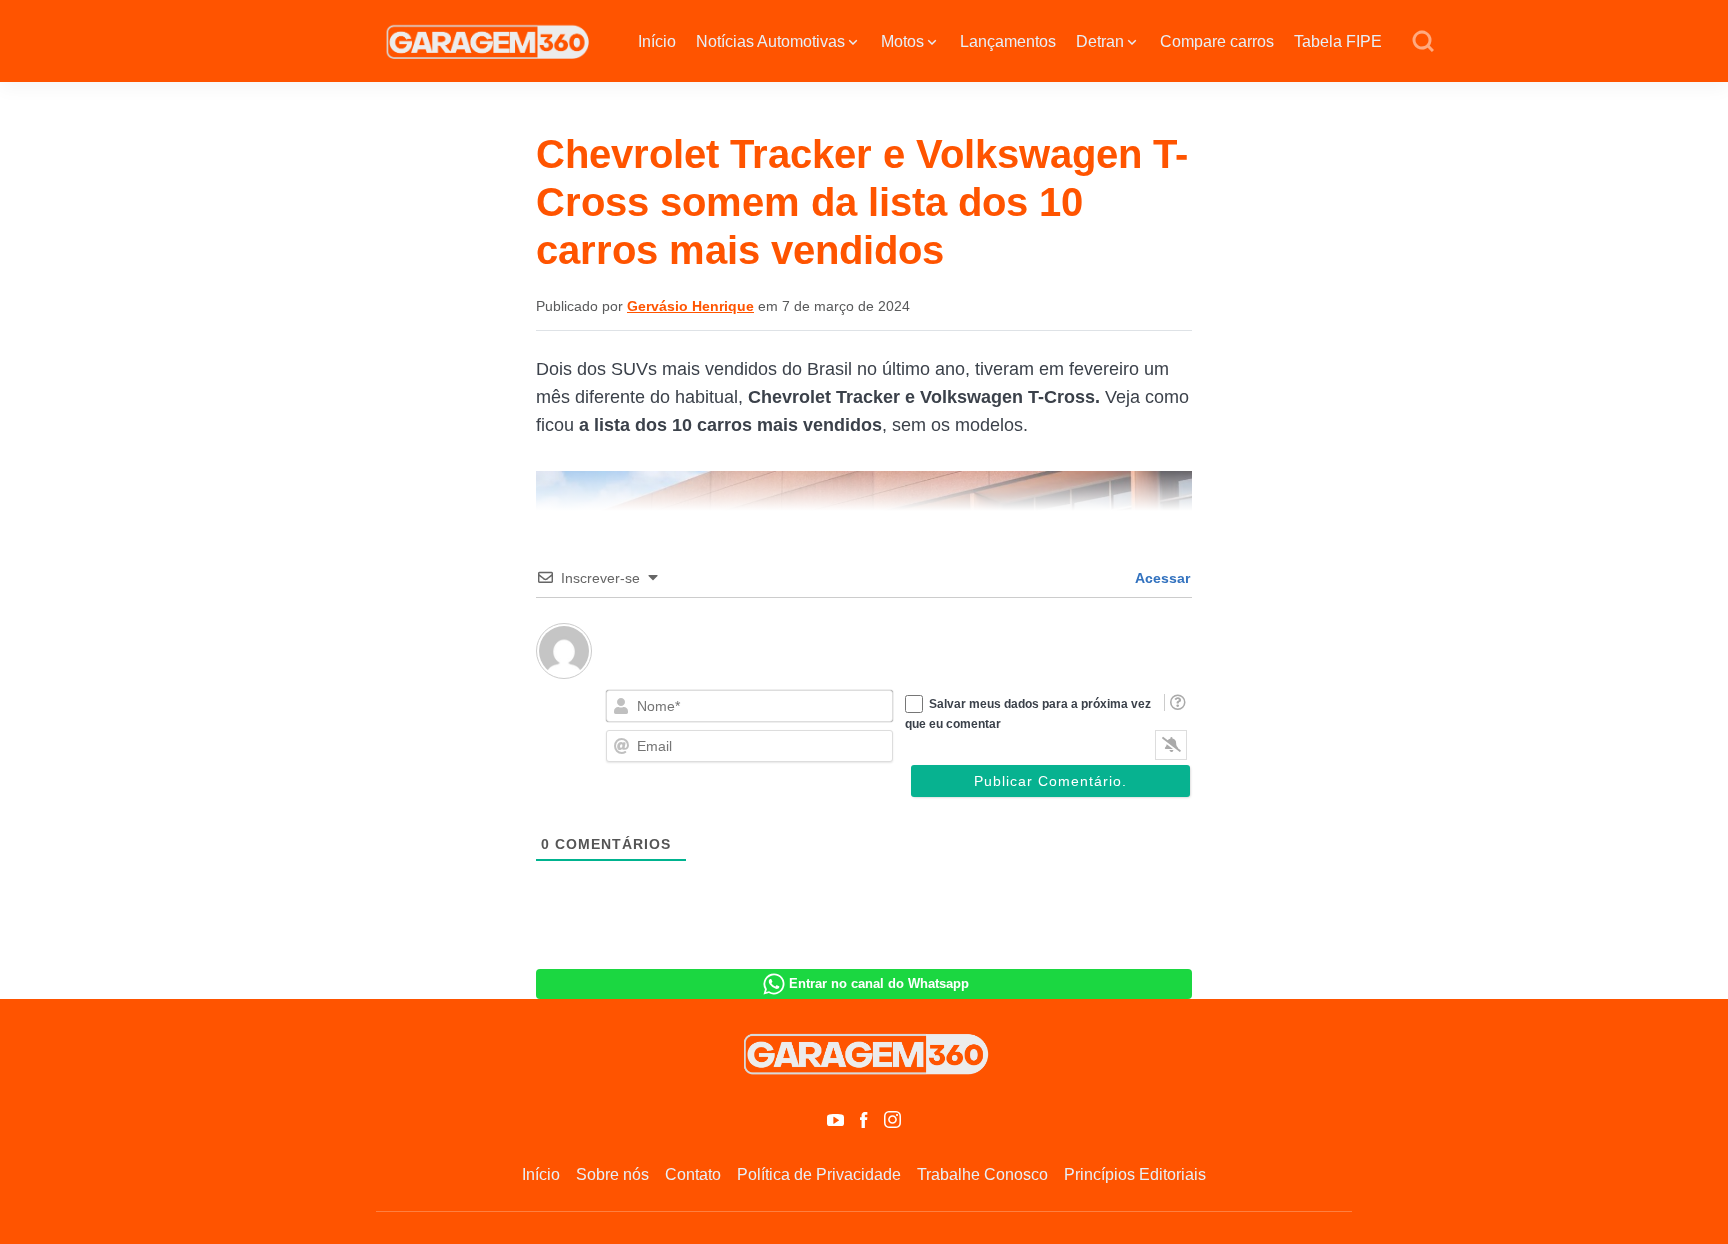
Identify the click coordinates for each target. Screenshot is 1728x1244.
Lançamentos (1008, 41)
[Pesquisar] (1423, 42)
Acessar (1161, 578)
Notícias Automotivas (770, 41)
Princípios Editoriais (1135, 1174)
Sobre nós (612, 1174)
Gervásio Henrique (690, 306)
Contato (693, 1174)
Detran (1100, 41)
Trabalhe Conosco (982, 1174)
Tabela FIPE (1338, 41)
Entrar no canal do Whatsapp (879, 983)
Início (657, 41)
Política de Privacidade (819, 1174)
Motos (902, 41)
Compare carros (1217, 41)
